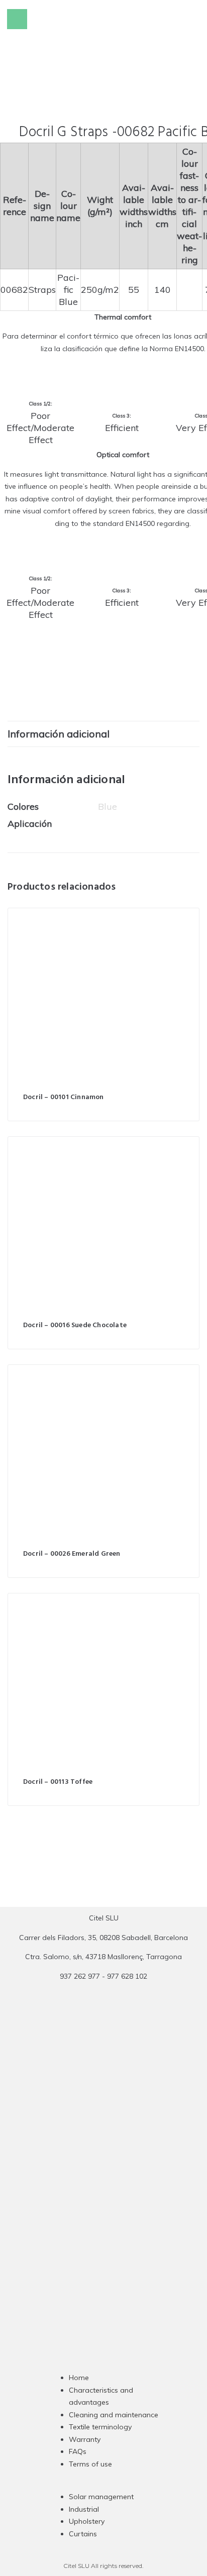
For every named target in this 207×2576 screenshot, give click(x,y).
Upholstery (87, 2521)
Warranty (85, 2439)
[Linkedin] (123, 2178)
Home (79, 2378)
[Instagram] (84, 2178)
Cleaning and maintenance (114, 2415)
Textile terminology (100, 2427)
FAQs (78, 2451)
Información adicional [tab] (59, 734)
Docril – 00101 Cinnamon (64, 1097)
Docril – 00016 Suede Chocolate (75, 1325)
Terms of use (90, 2464)
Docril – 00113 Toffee (58, 1782)
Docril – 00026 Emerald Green (72, 1554)
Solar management (101, 2497)
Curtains (83, 2534)
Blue (108, 807)
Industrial (84, 2509)
